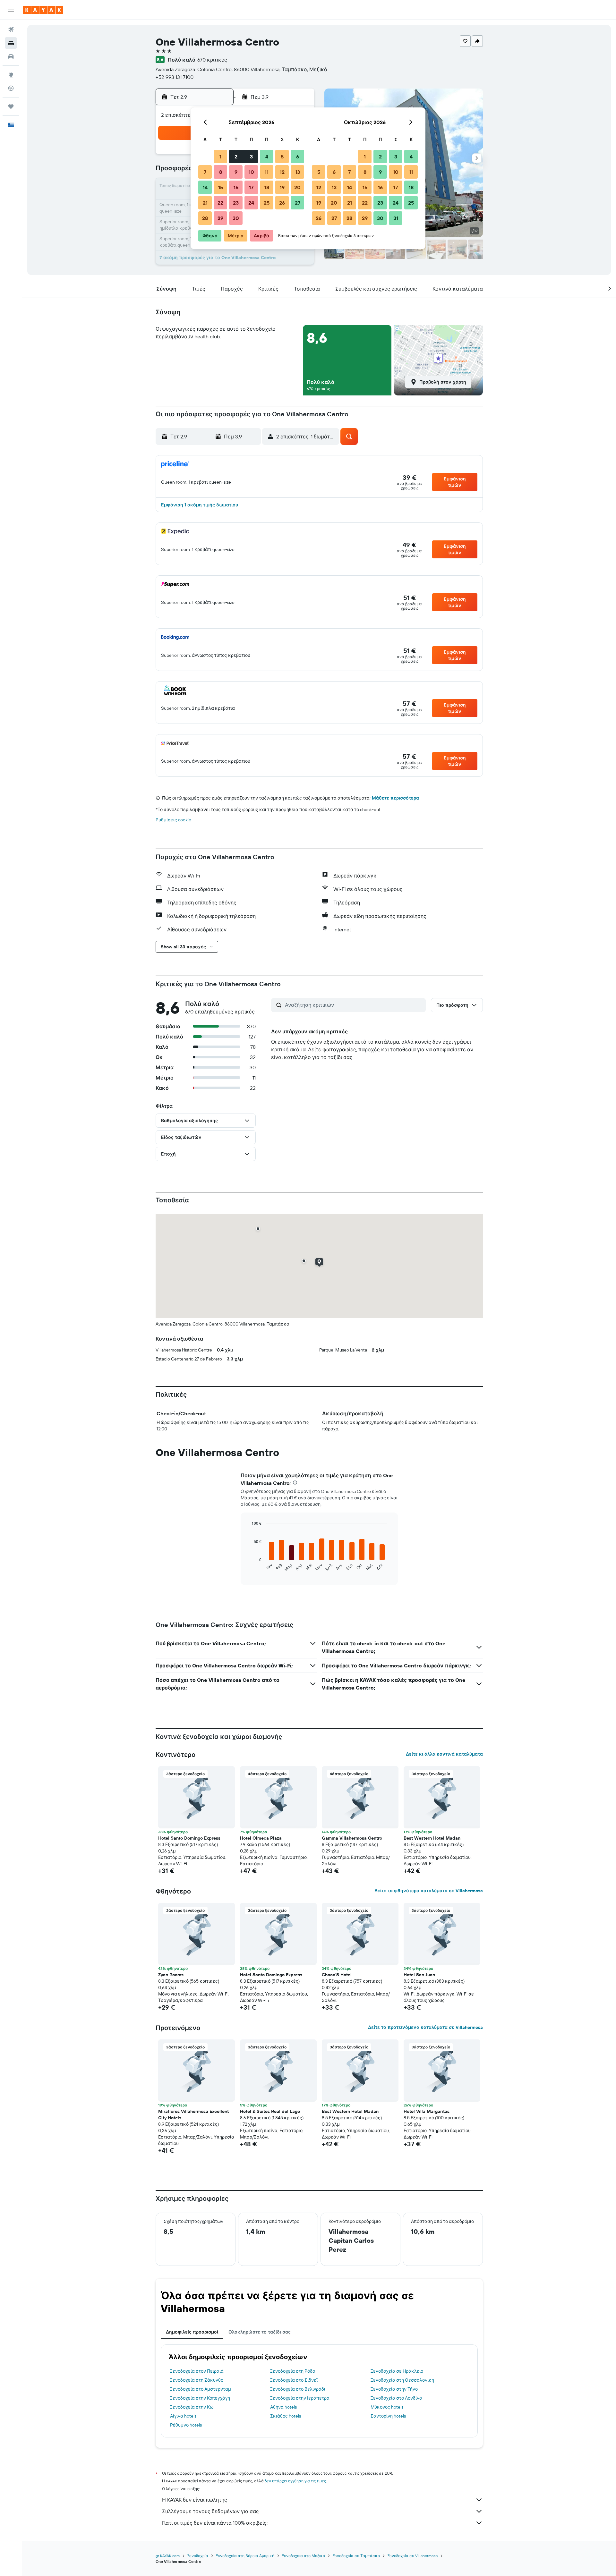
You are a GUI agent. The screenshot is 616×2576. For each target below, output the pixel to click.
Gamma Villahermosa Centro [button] (352, 1838)
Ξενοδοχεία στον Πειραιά (197, 2371)
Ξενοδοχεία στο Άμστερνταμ (201, 2389)
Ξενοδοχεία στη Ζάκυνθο (197, 2380)
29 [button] (220, 218)
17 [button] (251, 187)
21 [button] (205, 203)
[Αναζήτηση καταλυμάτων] (11, 43)
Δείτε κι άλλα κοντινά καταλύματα (444, 1754)
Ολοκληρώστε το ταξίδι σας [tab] (260, 2332)
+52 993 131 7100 (175, 77)
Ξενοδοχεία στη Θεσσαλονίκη (402, 2380)
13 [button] (298, 172)
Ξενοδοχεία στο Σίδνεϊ (294, 2380)
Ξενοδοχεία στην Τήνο (394, 2389)
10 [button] (251, 172)
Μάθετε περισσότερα (395, 798)
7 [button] (205, 172)
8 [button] (221, 172)
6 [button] (298, 157)
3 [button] (251, 157)
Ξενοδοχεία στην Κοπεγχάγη (200, 2398)
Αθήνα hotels (283, 2407)
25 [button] (267, 203)
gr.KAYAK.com (168, 2556)
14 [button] (205, 187)
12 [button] (282, 172)
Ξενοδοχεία (198, 2556)
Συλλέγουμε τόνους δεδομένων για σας (210, 2511)
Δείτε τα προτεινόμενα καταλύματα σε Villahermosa (425, 2027)
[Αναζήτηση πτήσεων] (11, 30)
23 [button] (236, 203)
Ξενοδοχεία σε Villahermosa (413, 2556)
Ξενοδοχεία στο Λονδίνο (396, 2398)
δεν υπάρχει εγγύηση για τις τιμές (295, 2481)
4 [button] (267, 157)
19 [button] (282, 187)
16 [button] (236, 187)
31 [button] (396, 218)
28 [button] (205, 218)
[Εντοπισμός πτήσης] (11, 88)
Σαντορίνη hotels (388, 2416)
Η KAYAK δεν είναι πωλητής (195, 2500)
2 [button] (236, 157)
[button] (11, 10)
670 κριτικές (212, 60)
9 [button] (236, 172)
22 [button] (220, 203)
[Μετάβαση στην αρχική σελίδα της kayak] (43, 10)
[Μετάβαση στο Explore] (11, 75)
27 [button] (298, 203)
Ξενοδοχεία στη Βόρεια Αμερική (245, 2556)
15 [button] (221, 187)
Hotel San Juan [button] (419, 1975)
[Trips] (11, 106)
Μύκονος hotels (387, 2407)
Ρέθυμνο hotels (186, 2425)
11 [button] (267, 172)
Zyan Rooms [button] (171, 1975)
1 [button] (220, 157)
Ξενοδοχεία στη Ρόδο (293, 2371)
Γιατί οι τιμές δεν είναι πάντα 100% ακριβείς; (215, 2523)
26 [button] (282, 203)
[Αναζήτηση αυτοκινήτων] (11, 56)
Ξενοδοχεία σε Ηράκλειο (397, 2371)
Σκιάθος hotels (286, 2416)
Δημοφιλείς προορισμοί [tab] (192, 2332)
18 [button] (267, 187)
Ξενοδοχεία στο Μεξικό (304, 2556)
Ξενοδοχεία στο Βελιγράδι (298, 2389)
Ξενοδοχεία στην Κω (192, 2407)
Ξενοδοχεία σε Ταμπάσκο (356, 2556)
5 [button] (282, 157)
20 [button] (297, 187)
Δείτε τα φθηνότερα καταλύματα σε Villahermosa (429, 1891)
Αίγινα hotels (183, 2416)
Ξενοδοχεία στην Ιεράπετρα (300, 2398)
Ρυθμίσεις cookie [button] (173, 820)
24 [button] (251, 203)
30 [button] (236, 218)
